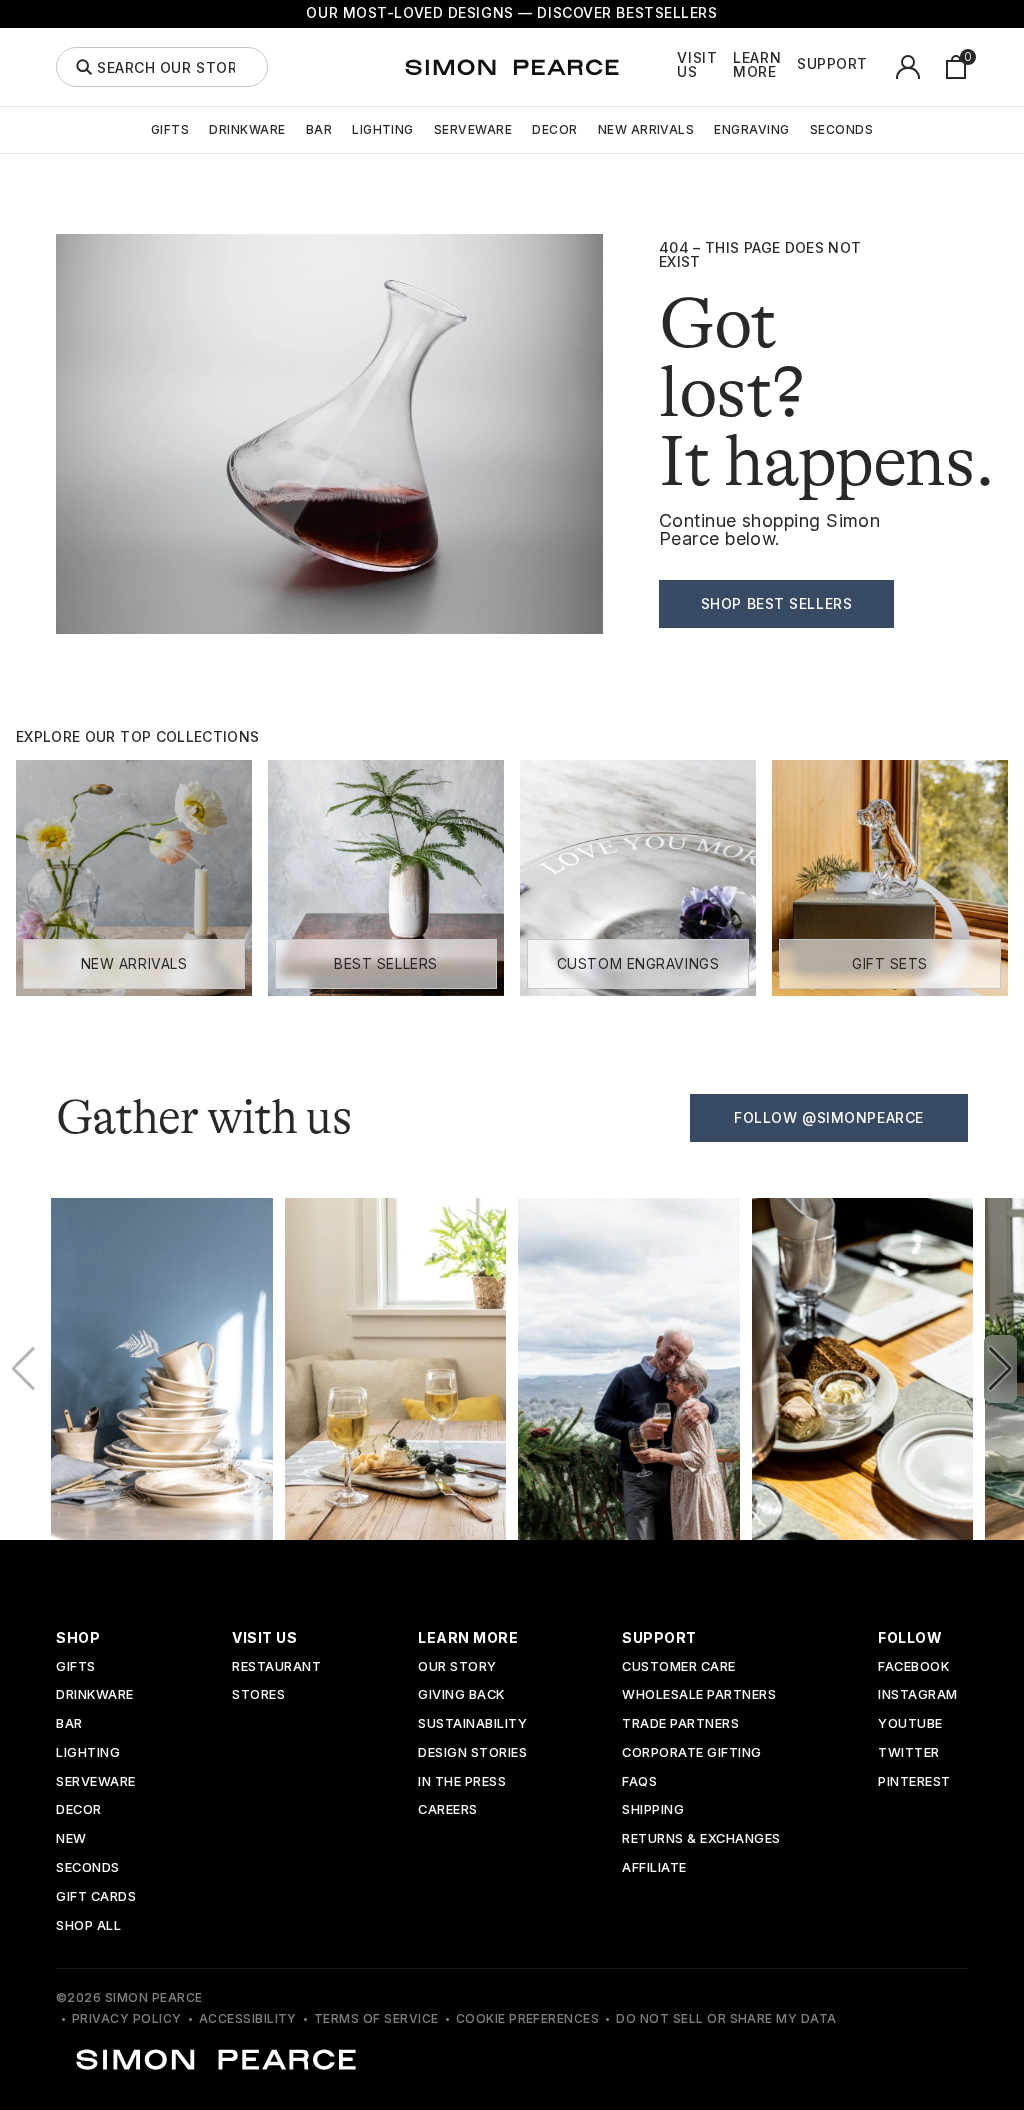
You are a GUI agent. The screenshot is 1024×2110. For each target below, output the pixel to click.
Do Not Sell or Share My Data (726, 2018)
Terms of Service (376, 2018)
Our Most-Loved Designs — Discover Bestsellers (511, 12)
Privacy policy (127, 2018)
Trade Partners (680, 1724)
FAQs (639, 1782)
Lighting (383, 129)
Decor (554, 129)
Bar (319, 129)
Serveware (473, 129)
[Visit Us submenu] (728, 67)
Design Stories (472, 1753)
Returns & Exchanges (701, 1839)
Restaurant (276, 1667)
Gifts (170, 129)
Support (832, 64)
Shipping (653, 1810)
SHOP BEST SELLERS (777, 603)
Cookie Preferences (528, 2018)
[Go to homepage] (512, 67)
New (71, 1839)
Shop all (88, 1926)
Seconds (841, 129)
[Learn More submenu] (792, 67)
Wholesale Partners (699, 1695)
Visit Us (697, 65)
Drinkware (247, 129)
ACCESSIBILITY (248, 2018)
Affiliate (654, 1868)
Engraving (751, 129)
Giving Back (461, 1695)
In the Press (462, 1782)
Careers (448, 1810)
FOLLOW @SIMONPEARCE (829, 1117)
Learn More (757, 65)
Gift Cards (96, 1897)
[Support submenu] (879, 67)
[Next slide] (1000, 1369)
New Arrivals (646, 129)
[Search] (84, 67)
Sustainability (472, 1724)
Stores (258, 1695)
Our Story (457, 1667)
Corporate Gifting (692, 1753)
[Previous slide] (23, 1369)
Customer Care (679, 1667)
